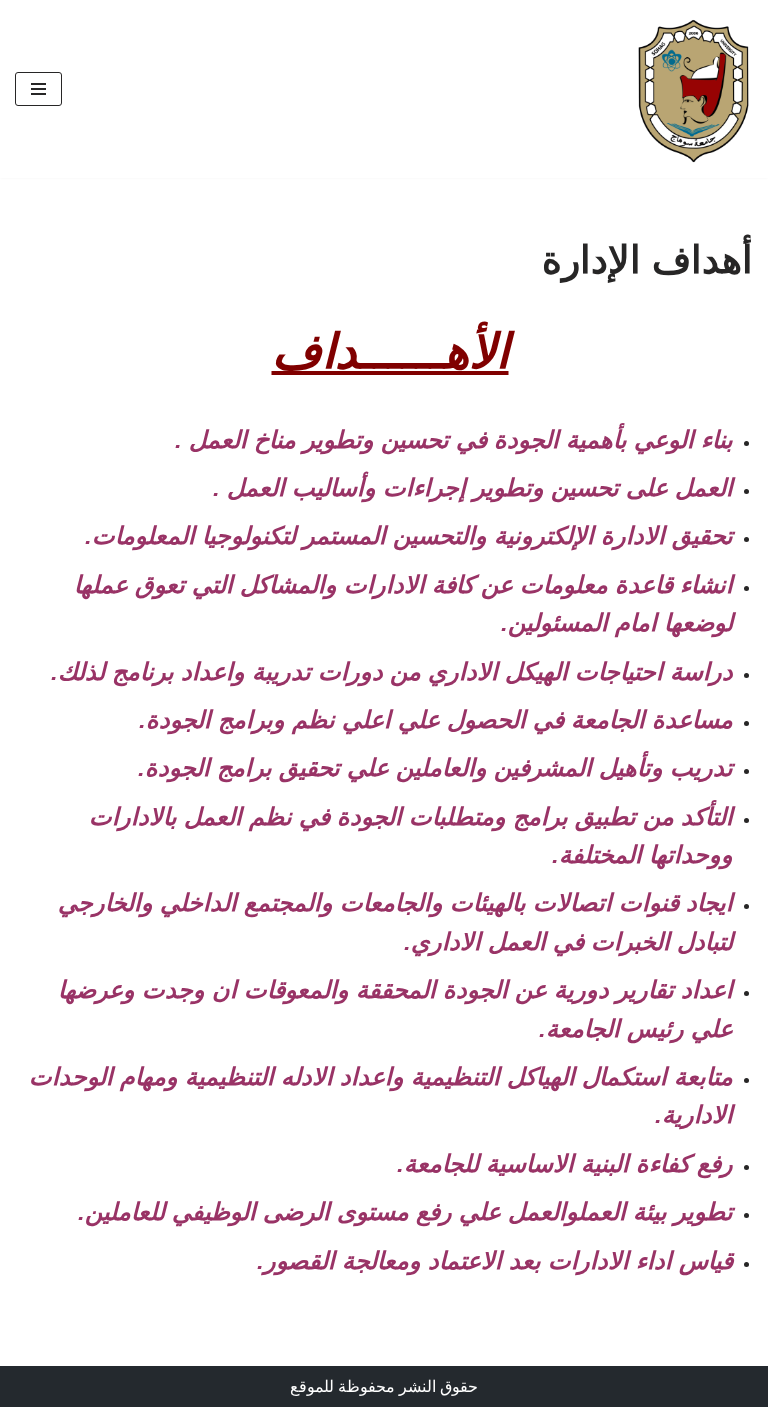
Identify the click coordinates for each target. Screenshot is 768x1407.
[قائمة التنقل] (38, 89)
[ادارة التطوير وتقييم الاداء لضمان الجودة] (693, 89)
